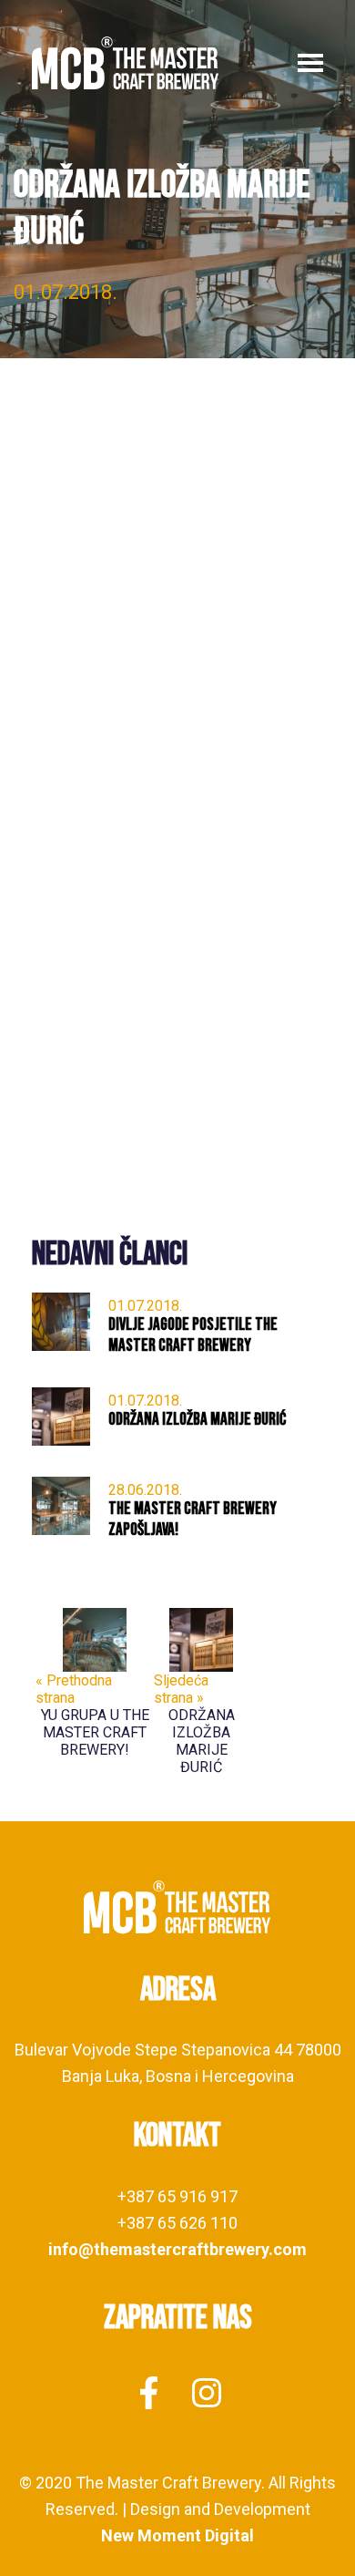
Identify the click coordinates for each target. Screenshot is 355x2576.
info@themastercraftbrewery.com (177, 2249)
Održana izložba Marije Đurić (202, 1741)
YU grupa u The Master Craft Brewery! (95, 1732)
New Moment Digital (177, 2535)
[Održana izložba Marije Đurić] (201, 1638)
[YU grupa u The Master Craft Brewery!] (95, 1638)
